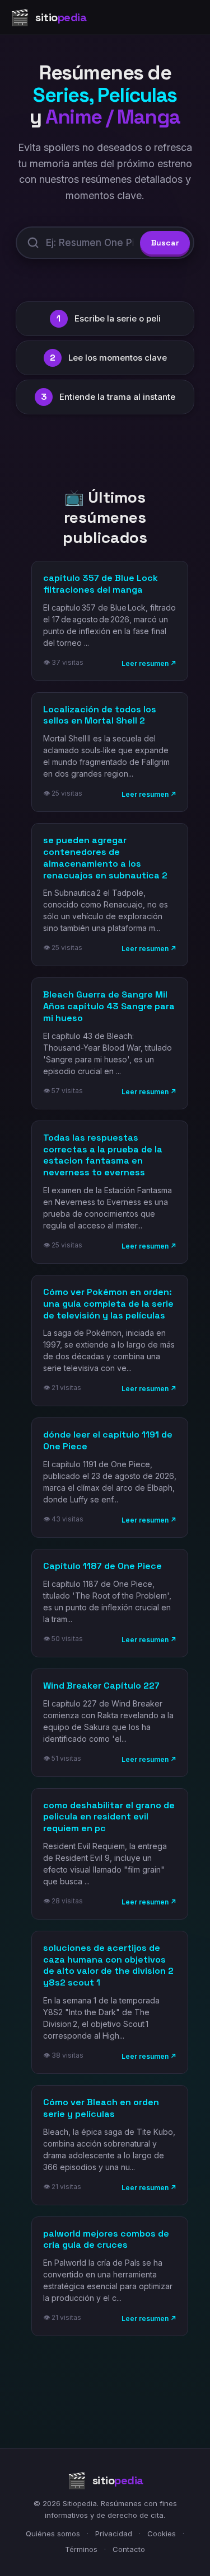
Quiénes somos (53, 2534)
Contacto (129, 2549)
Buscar (165, 243)
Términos (81, 2549)
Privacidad (114, 2534)
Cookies (162, 2534)
